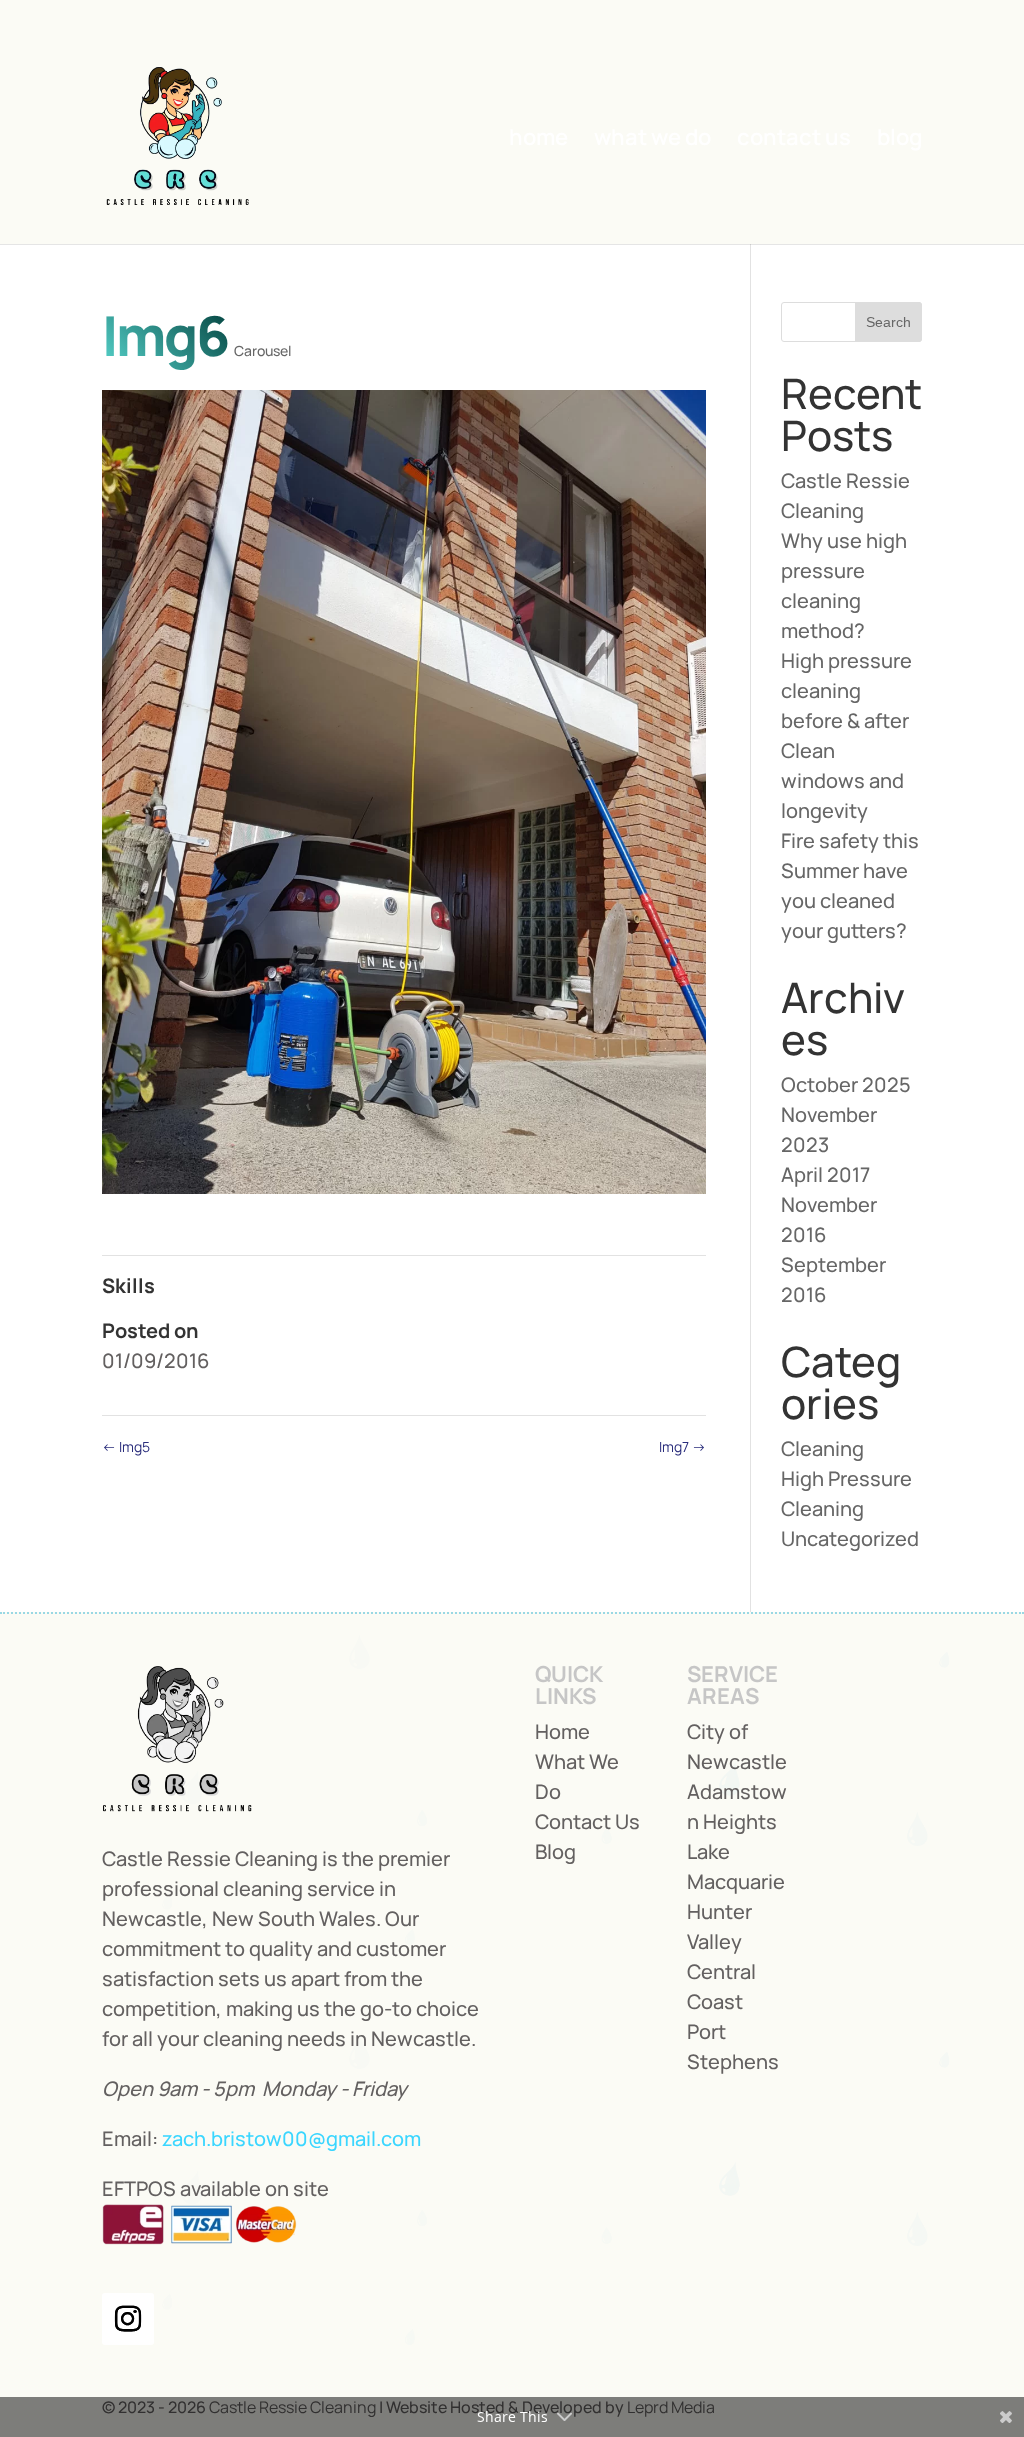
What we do (652, 141)
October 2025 (846, 1084)
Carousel (262, 350)
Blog (899, 141)
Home (538, 141)
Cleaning (822, 1448)
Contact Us (587, 1821)
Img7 (682, 1446)
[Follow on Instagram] (128, 2319)
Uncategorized (850, 1538)
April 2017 (825, 1174)
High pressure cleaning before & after (846, 690)
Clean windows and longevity (842, 780)
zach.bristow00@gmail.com (291, 2138)
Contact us (794, 141)
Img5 (126, 1446)
